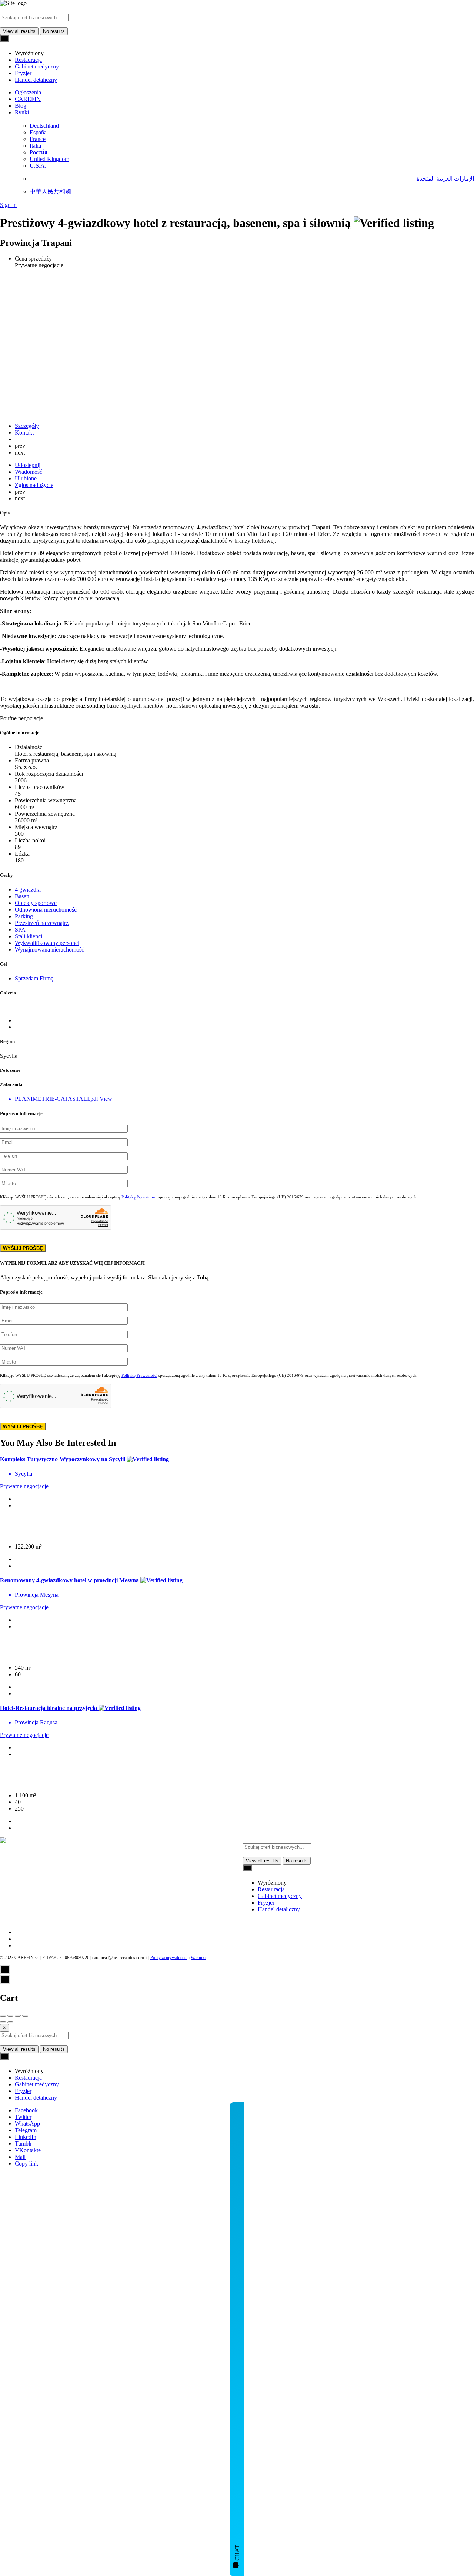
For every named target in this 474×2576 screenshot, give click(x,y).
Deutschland (44, 126)
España (38, 132)
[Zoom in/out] (25, 2016)
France (38, 139)
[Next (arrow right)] (10, 2022)
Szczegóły (27, 426)
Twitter (23, 2117)
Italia (35, 146)
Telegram (26, 2130)
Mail (20, 2157)
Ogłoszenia (28, 92)
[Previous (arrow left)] (3, 2022)
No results (54, 31)
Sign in (8, 205)
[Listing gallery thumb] (1, 1008)
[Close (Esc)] (3, 2016)
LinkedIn (26, 2137)
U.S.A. (38, 166)
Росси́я (38, 152)
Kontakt (24, 432)
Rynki (22, 112)
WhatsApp (27, 2124)
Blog (21, 106)
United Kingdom (49, 159)
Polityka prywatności (169, 1958)
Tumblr (23, 2144)
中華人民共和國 (50, 192)
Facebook (26, 2110)
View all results (19, 31)
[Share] (10, 2016)
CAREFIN (28, 99)
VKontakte (28, 2150)
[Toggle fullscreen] (18, 2016)
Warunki (198, 1958)
